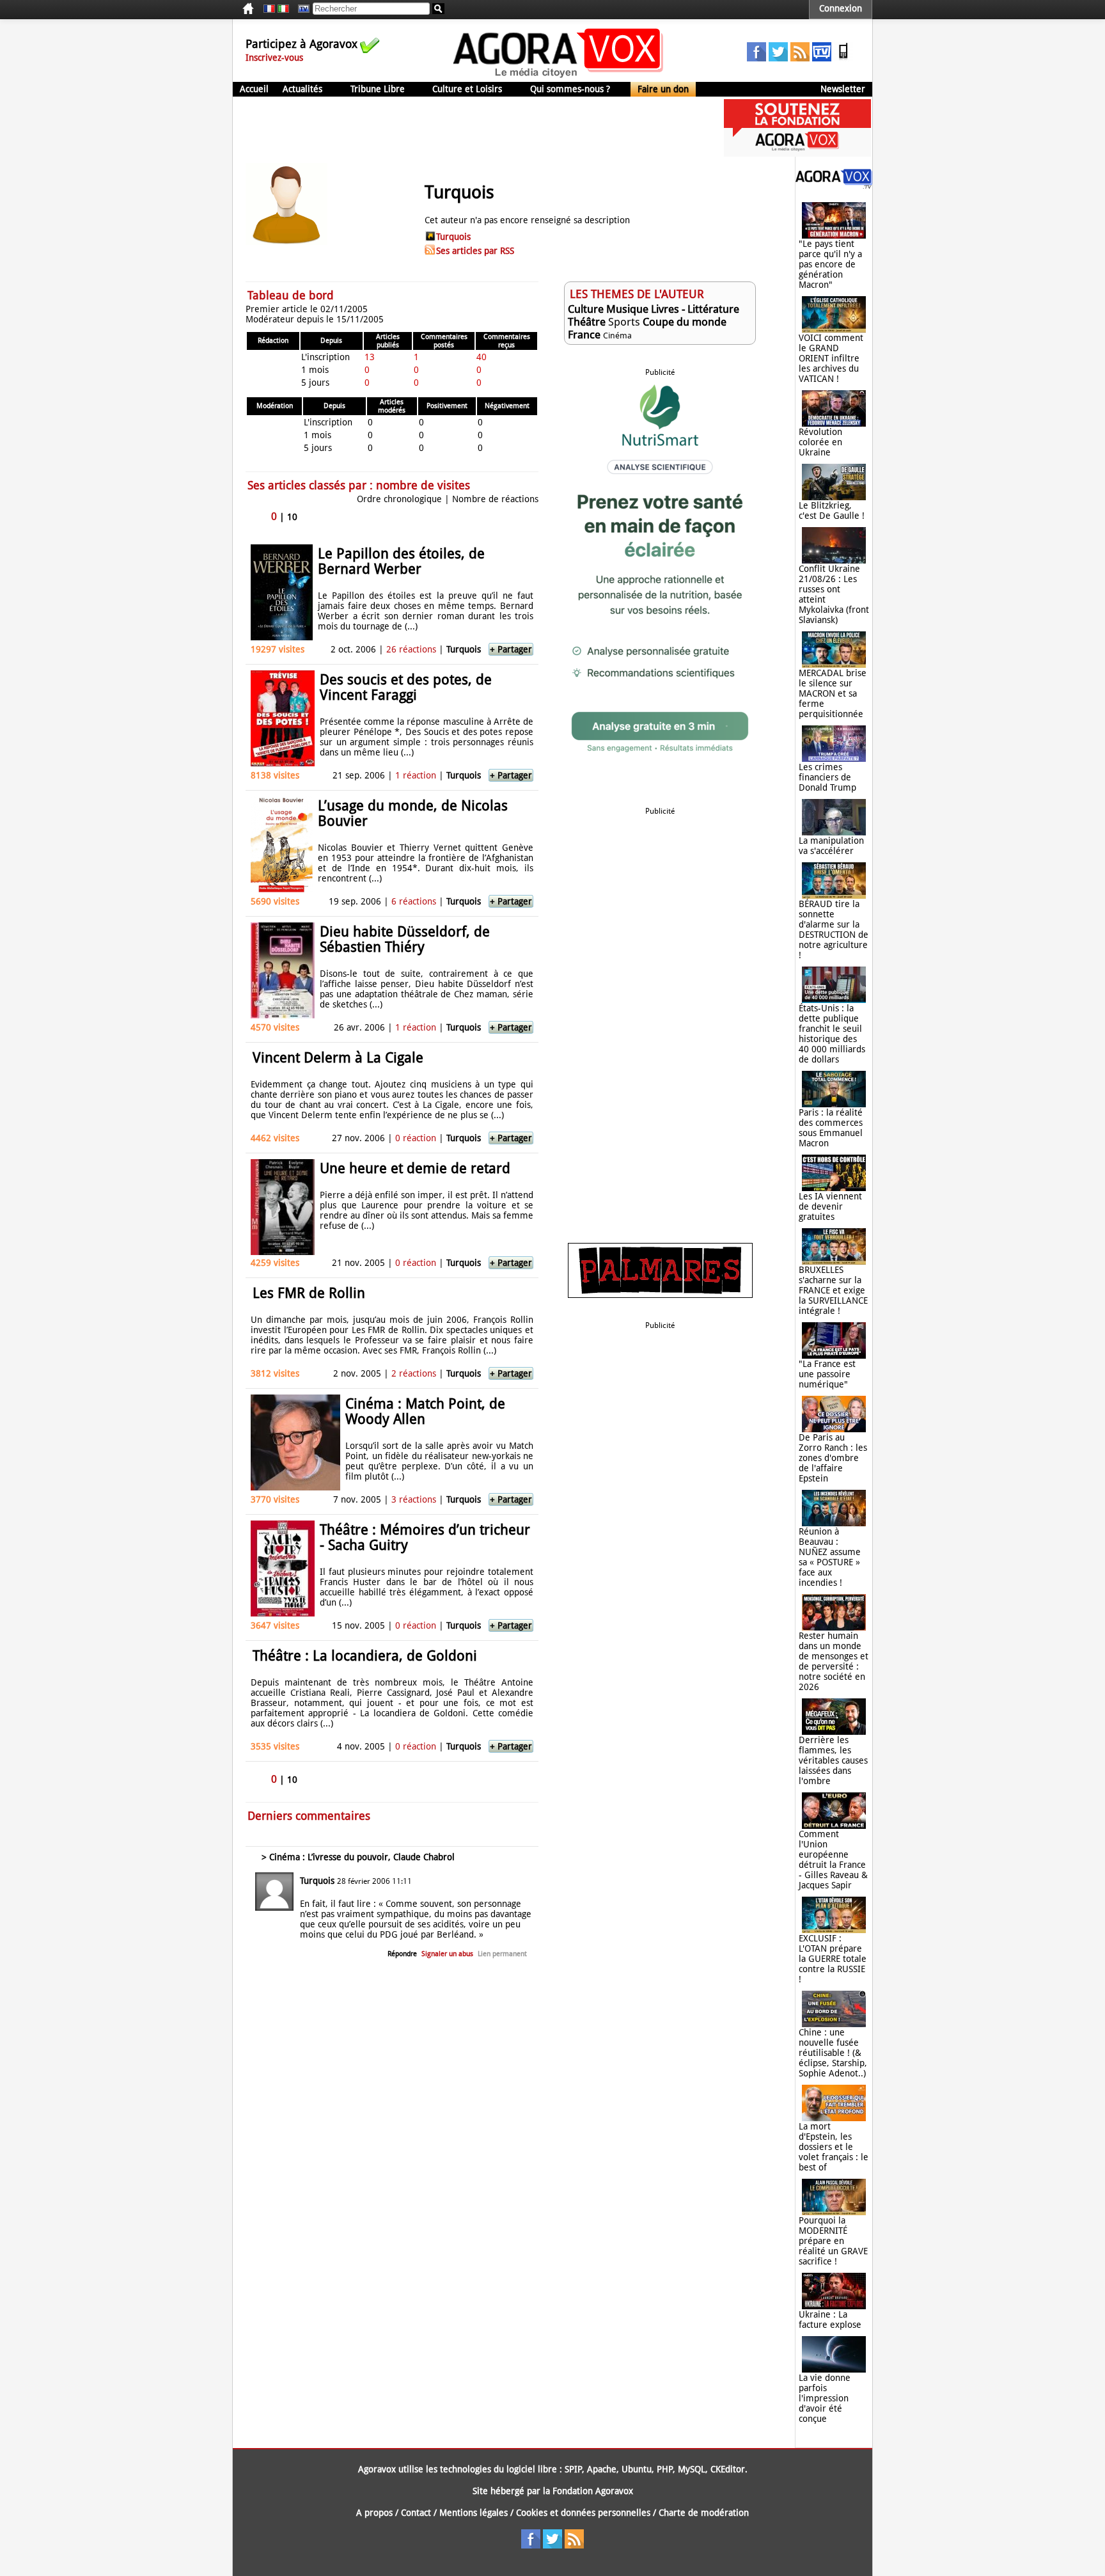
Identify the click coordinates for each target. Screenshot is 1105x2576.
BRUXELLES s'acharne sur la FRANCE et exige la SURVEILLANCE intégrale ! (833, 1290)
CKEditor (728, 2469)
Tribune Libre (378, 89)
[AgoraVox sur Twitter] (778, 58)
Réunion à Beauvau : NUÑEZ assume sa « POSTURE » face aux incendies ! (830, 1557)
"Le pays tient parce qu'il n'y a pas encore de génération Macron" (830, 264)
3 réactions (414, 1499)
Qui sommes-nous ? (570, 89)
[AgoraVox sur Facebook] (756, 58)
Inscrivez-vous (274, 58)
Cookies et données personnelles (583, 2513)
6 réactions (414, 901)
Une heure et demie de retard (415, 1168)
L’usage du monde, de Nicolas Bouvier (413, 813)
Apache (602, 2469)
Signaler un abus (447, 1954)
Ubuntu (637, 2469)
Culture (586, 309)
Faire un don (663, 89)
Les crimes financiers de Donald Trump (827, 777)
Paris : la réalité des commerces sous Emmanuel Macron (831, 1128)
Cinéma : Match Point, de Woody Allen (425, 1411)
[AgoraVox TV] (822, 58)
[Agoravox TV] (301, 9)
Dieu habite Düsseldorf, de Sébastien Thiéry (405, 939)
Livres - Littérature (695, 309)
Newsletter (843, 89)
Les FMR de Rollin (309, 1293)
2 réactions (414, 1373)
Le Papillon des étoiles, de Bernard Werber (401, 561)
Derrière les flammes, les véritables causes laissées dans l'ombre (833, 1760)
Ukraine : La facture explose (830, 2319)
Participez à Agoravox (302, 44)
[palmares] (660, 1295)
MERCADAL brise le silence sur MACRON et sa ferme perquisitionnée (833, 693)
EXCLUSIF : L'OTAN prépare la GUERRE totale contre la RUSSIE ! (833, 1959)
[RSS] (800, 58)
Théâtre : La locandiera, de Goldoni (365, 1656)
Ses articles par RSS (475, 251)
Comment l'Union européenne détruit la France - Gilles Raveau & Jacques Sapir (833, 1860)
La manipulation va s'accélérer (831, 846)
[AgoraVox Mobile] (843, 58)
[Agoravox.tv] (834, 186)
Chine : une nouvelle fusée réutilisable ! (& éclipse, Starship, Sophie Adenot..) (833, 2053)
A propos (374, 2513)
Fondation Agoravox (593, 2491)
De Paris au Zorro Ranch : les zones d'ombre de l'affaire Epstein (833, 1458)
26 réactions (411, 649)
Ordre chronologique (399, 499)
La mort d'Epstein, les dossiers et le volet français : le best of (834, 2147)
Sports (624, 322)
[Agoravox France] (269, 9)
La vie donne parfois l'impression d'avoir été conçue (825, 2398)
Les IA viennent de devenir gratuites (830, 1206)
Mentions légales (474, 2513)
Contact (416, 2513)
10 (292, 517)
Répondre (402, 1954)
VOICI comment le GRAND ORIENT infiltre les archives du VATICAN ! (831, 358)
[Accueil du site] (559, 77)
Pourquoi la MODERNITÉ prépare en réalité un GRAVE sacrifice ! (833, 2241)
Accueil (254, 89)
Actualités (302, 89)
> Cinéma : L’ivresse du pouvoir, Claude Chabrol (358, 1857)
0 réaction (416, 1138)
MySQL (692, 2469)
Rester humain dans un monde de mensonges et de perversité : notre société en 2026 (834, 1661)
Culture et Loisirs (467, 89)
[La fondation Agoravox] (797, 154)
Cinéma (617, 336)
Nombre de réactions (495, 499)
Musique (627, 309)
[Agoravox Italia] (283, 9)
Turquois (453, 237)
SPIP (573, 2469)
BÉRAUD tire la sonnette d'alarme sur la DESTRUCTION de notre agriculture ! (834, 929)
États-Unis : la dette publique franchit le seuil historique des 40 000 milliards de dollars (832, 1034)
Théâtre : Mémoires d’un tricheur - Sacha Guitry (425, 1537)
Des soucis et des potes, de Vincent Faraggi (406, 687)
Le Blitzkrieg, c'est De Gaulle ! (832, 510)
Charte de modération (704, 2513)
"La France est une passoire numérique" (827, 1374)
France (584, 335)
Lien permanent (502, 1954)
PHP (665, 2469)
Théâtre (587, 322)
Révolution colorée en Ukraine (820, 442)
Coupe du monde (685, 322)
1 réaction (416, 775)
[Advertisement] (466, 128)
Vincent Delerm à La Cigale (338, 1058)
